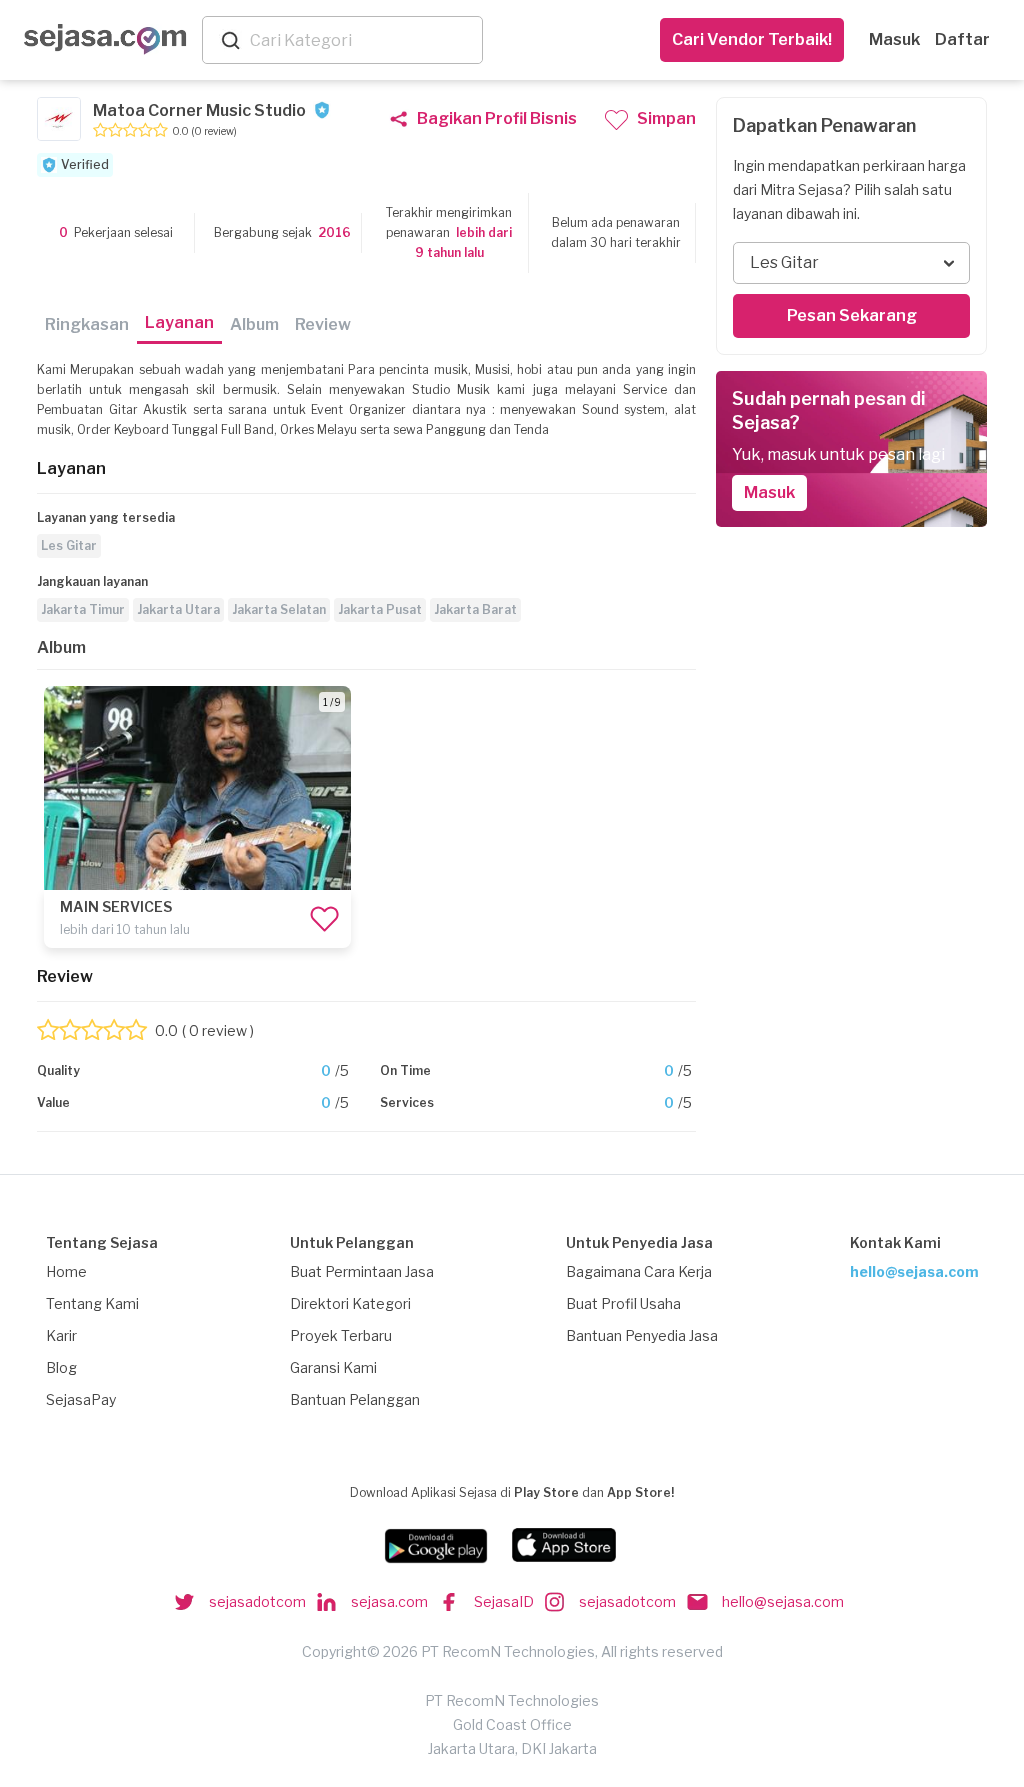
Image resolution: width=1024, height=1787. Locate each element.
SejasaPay (81, 1399)
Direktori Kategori (350, 1303)
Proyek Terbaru (341, 1335)
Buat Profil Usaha (623, 1303)
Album (254, 324)
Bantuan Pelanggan (355, 1399)
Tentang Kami (92, 1303)
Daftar (962, 39)
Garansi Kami (333, 1367)
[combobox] (362, 40)
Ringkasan (87, 324)
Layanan (179, 322)
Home (66, 1271)
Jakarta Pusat (380, 609)
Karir (61, 1335)
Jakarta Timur (83, 609)
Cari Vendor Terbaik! (752, 39)
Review (323, 324)
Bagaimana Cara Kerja (639, 1271)
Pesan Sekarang (852, 315)
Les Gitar (69, 545)
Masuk (894, 39)
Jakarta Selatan (279, 609)
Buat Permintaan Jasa (362, 1271)
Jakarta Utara (178, 609)
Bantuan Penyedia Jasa (642, 1335)
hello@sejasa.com (914, 1271)
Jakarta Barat (475, 609)
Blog (61, 1367)
